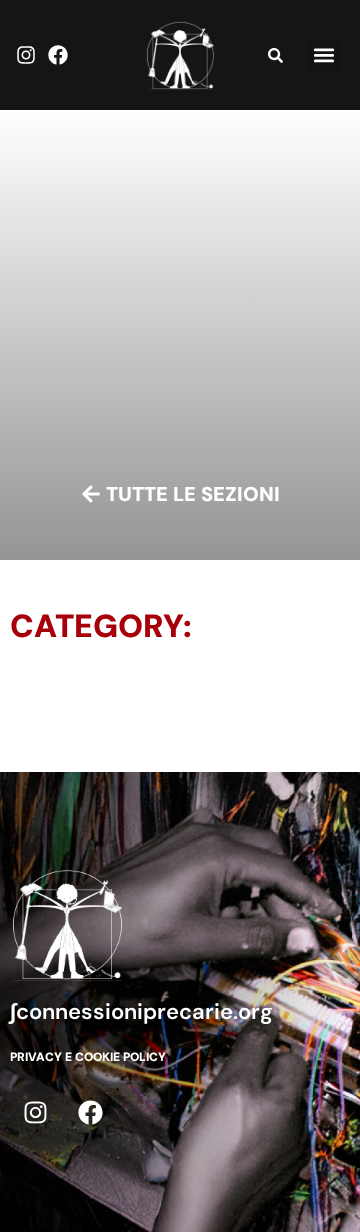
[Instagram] (26, 55)
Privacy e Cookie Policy (88, 1057)
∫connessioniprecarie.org (141, 1011)
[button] (323, 55)
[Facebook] (58, 55)
